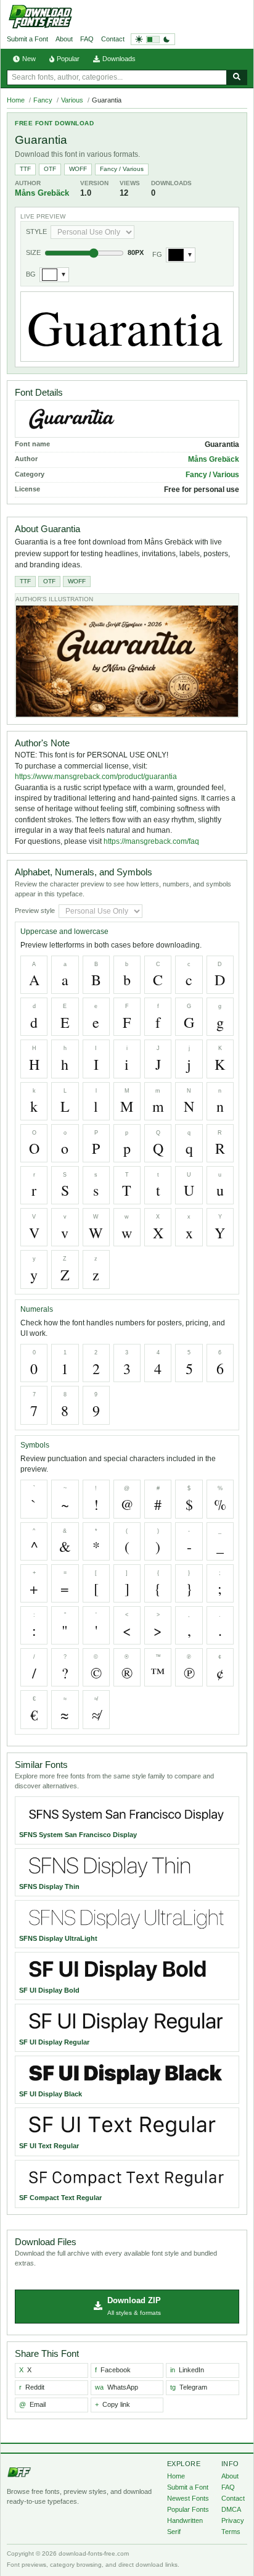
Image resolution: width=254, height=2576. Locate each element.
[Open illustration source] (127, 661)
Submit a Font (27, 39)
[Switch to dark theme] (153, 39)
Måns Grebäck (42, 193)
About (64, 39)
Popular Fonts (188, 2509)
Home (16, 100)
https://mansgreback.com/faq (151, 841)
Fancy (43, 100)
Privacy (233, 2520)
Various (72, 100)
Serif (174, 2532)
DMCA (231, 2509)
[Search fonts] (237, 77)
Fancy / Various (122, 169)
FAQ (87, 39)
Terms (231, 2532)
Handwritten (185, 2520)
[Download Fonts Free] (40, 17)
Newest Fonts (188, 2498)
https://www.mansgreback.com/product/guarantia (96, 777)
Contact (113, 39)
